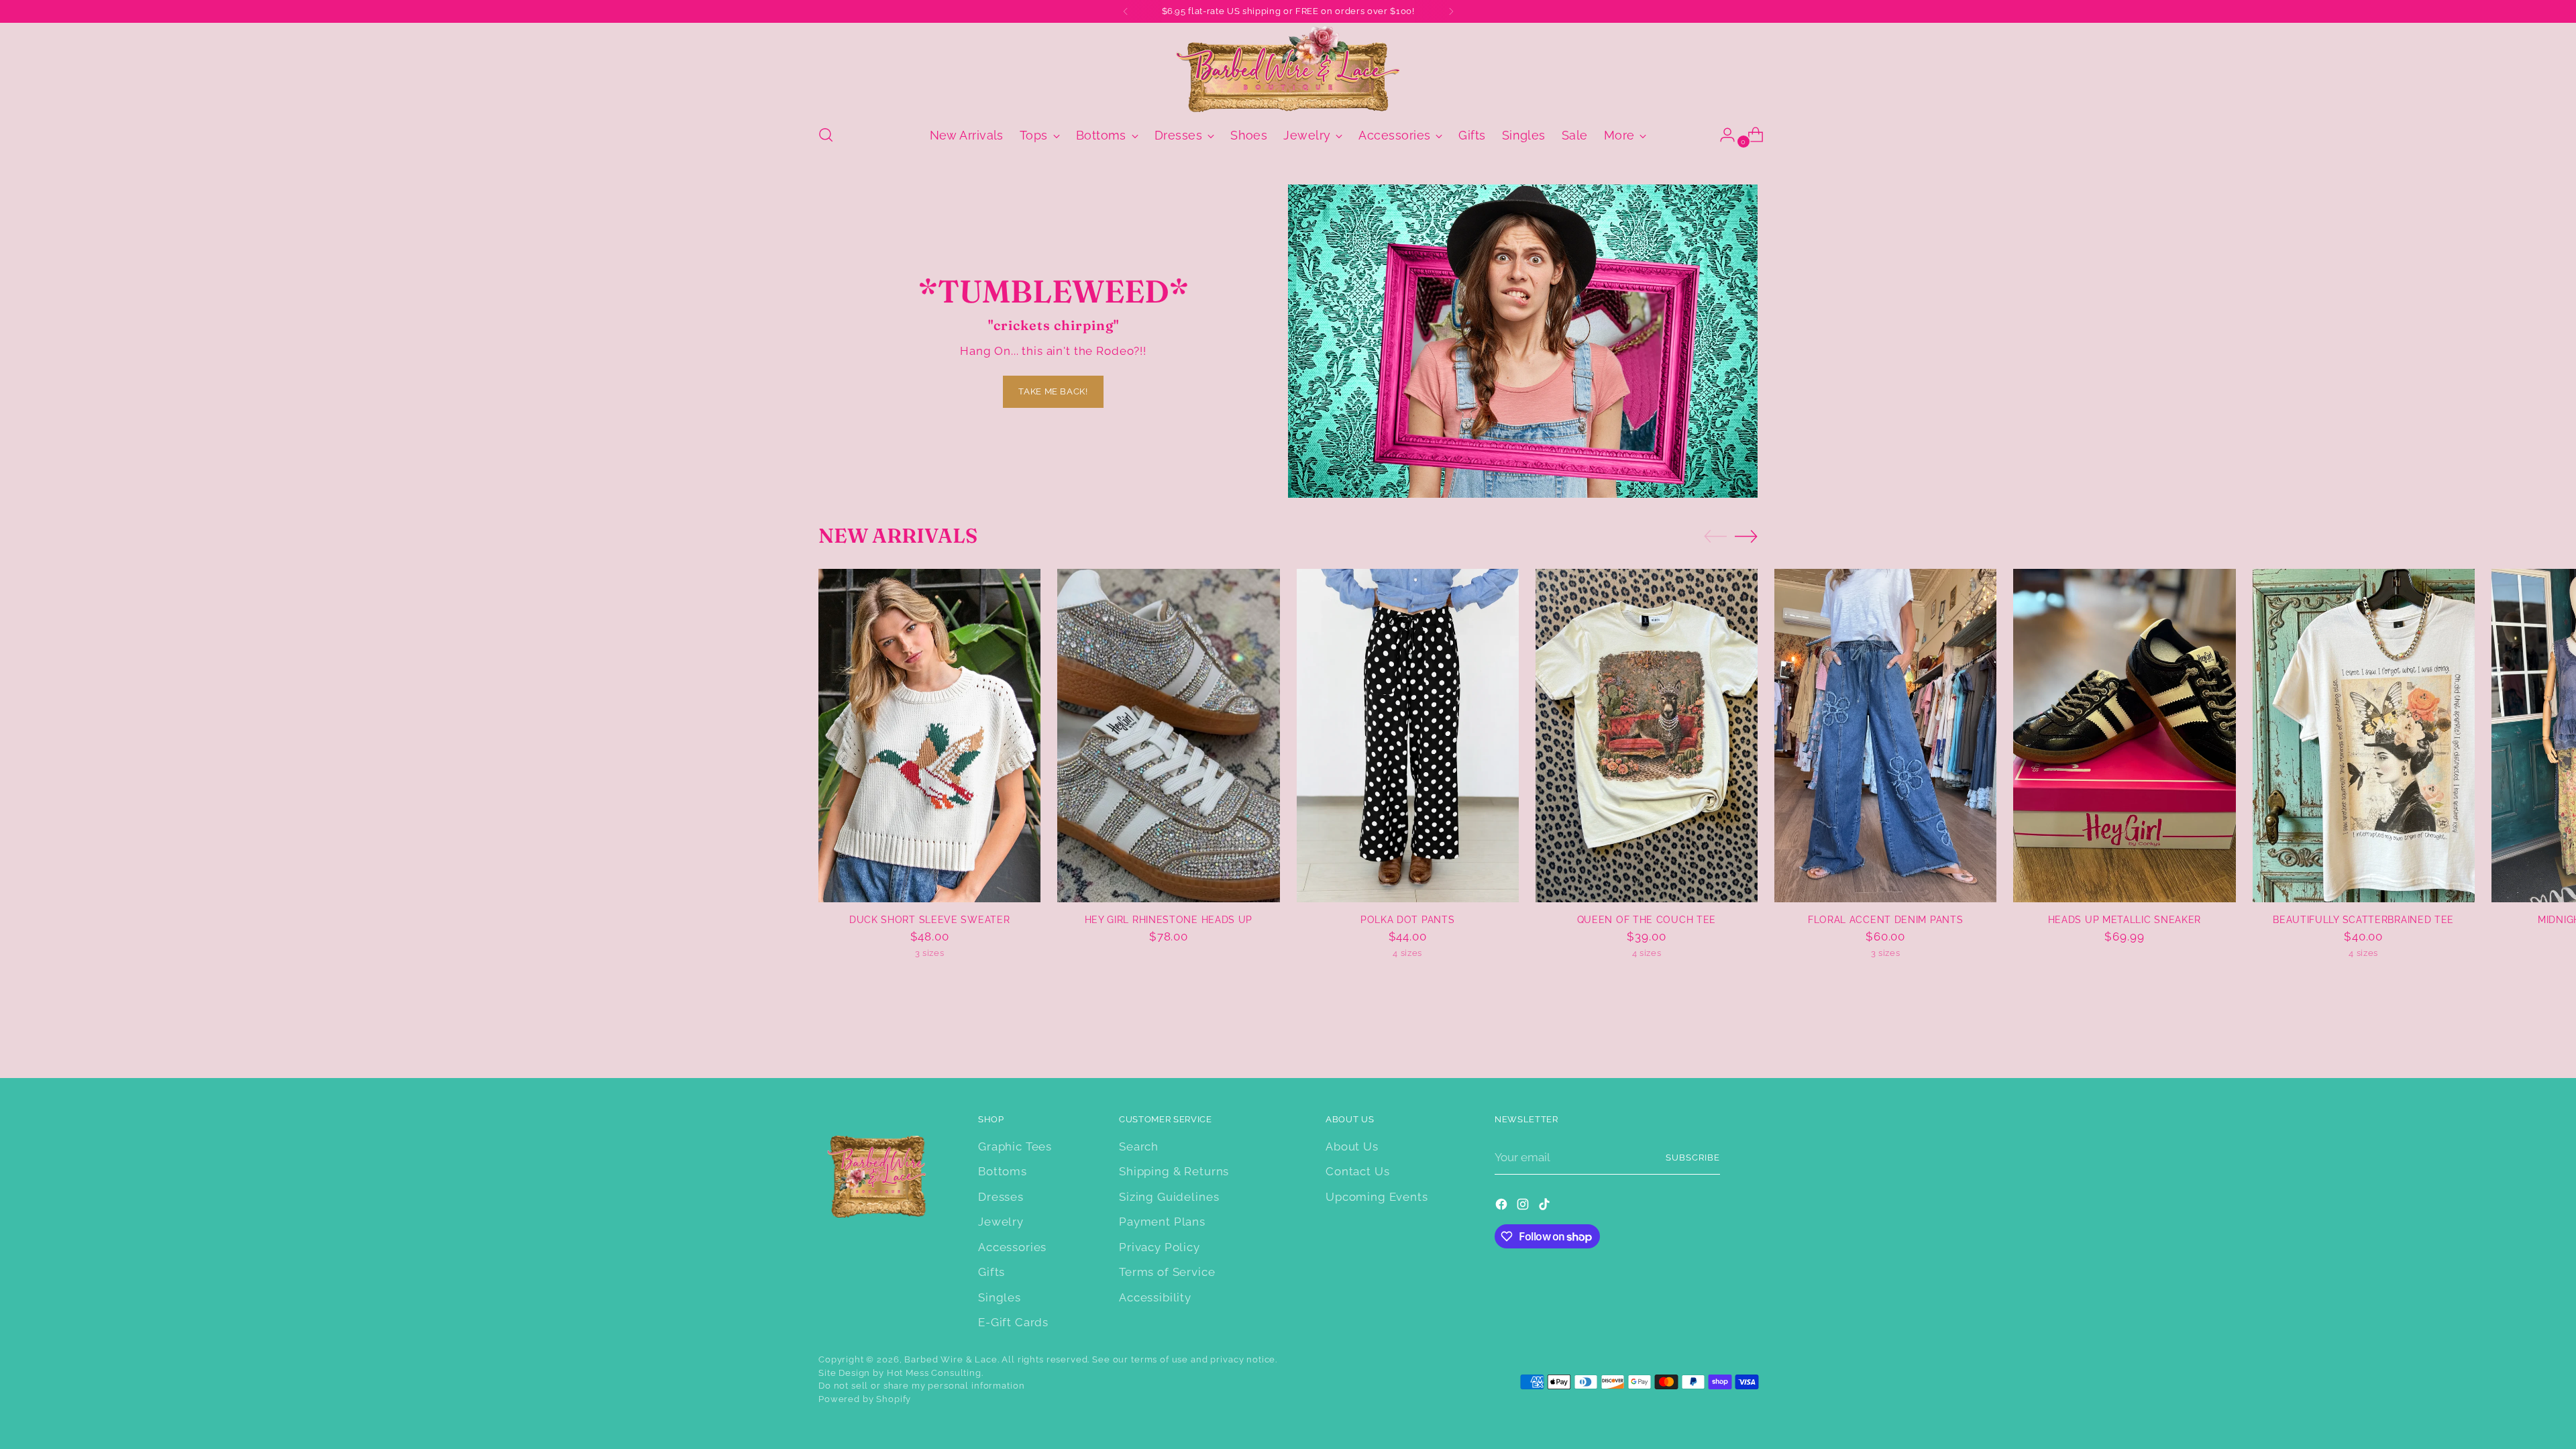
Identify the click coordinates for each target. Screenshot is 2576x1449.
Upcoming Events (1377, 1197)
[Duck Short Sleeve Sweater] (929, 736)
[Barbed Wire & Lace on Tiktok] (1546, 1207)
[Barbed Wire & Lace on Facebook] (1503, 1207)
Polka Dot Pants (1407, 920)
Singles (1000, 1297)
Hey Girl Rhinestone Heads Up (1169, 920)
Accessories (1012, 1247)
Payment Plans (1162, 1222)
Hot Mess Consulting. (935, 1373)
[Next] (1451, 11)
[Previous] (1126, 11)
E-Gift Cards (1013, 1322)
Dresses (1001, 1197)
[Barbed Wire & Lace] (1288, 69)
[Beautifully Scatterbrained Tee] (2364, 736)
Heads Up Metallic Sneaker (2125, 920)
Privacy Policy (1160, 1247)
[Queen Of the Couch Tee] (1647, 736)
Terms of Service (1167, 1272)
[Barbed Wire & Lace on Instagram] (1524, 1207)
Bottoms (1003, 1171)
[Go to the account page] (1722, 135)
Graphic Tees (1015, 1146)
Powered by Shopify (865, 1399)
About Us (1352, 1146)
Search (1139, 1146)
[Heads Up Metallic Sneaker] (2124, 736)
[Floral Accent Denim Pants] (1885, 736)
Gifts (991, 1272)
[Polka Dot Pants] (1408, 736)
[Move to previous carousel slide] (1715, 537)
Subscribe (1693, 1158)
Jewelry (1001, 1222)
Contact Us (1358, 1171)
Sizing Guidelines (1169, 1197)
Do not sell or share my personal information (921, 1386)
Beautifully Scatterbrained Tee (2363, 920)
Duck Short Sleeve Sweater (929, 920)
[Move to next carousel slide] (1746, 536)
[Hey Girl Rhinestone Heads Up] (1168, 736)
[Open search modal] (826, 135)
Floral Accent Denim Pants (1885, 920)
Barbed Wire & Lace (951, 1359)
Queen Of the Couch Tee (1647, 920)
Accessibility (1155, 1297)
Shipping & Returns (1174, 1171)
